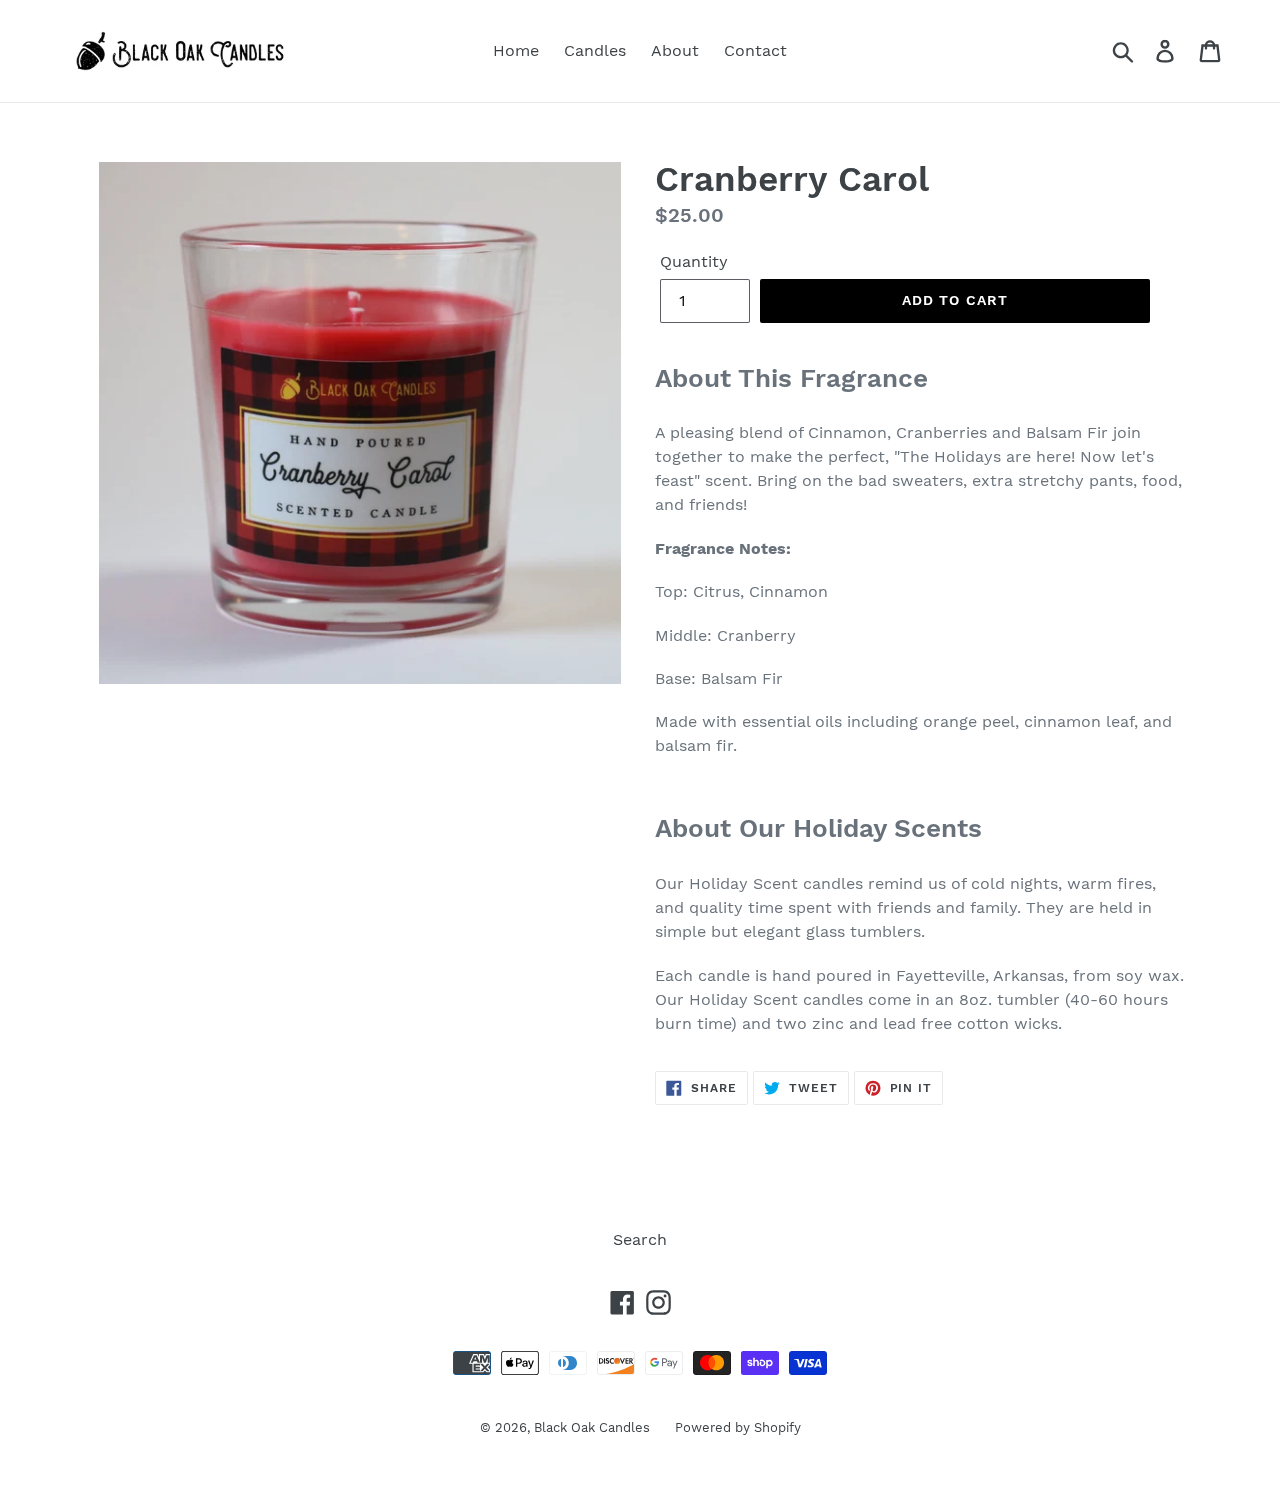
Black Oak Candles (592, 1427)
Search (640, 1239)
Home (516, 50)
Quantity (694, 261)
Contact (755, 50)
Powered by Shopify (738, 1427)
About (675, 50)
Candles (595, 50)
